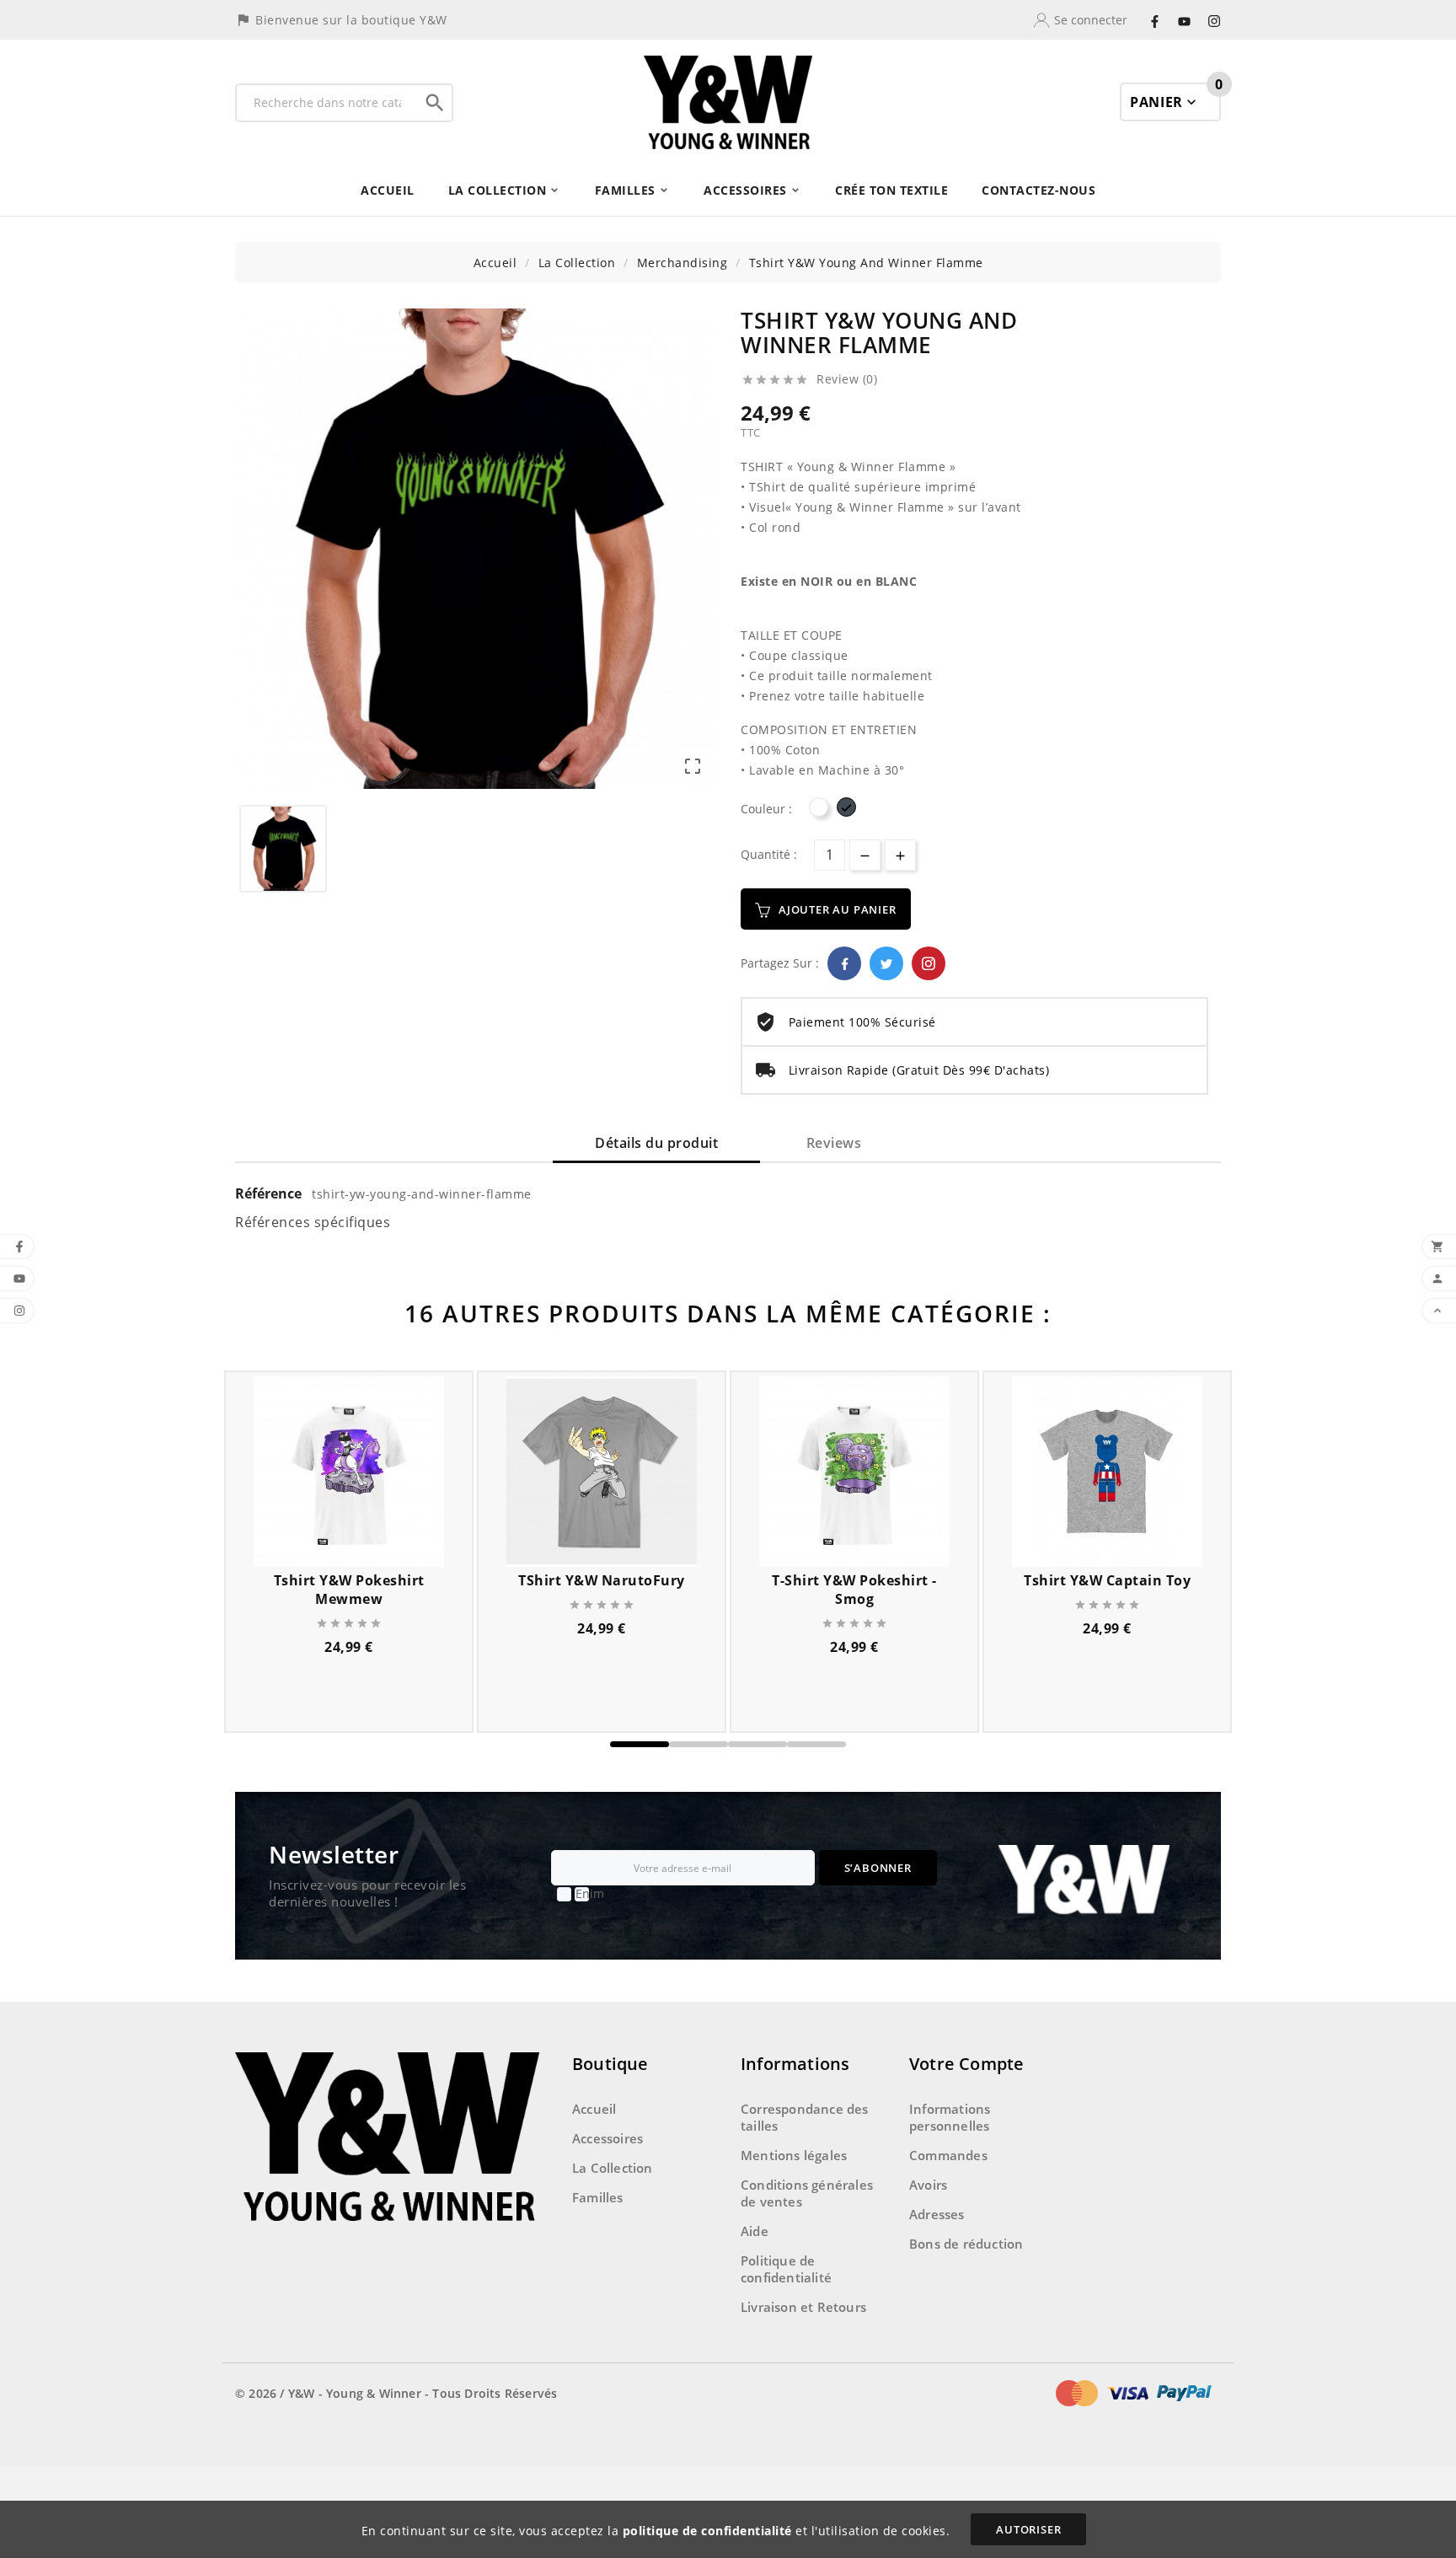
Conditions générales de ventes (807, 2193)
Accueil (594, 2109)
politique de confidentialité (707, 2531)
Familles (598, 2197)
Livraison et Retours (803, 2307)
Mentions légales (794, 2155)
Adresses (937, 2214)
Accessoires (608, 2138)
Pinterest (929, 963)
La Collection (613, 2168)
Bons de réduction (966, 2244)
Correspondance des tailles (805, 2117)
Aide (755, 2231)
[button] (640, 1744)
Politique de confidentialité (786, 2269)
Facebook (844, 963)
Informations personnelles (950, 2117)
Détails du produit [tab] (656, 1143)
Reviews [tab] (834, 1143)
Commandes (948, 2155)
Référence (270, 1193)
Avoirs (928, 2185)
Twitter (886, 963)
